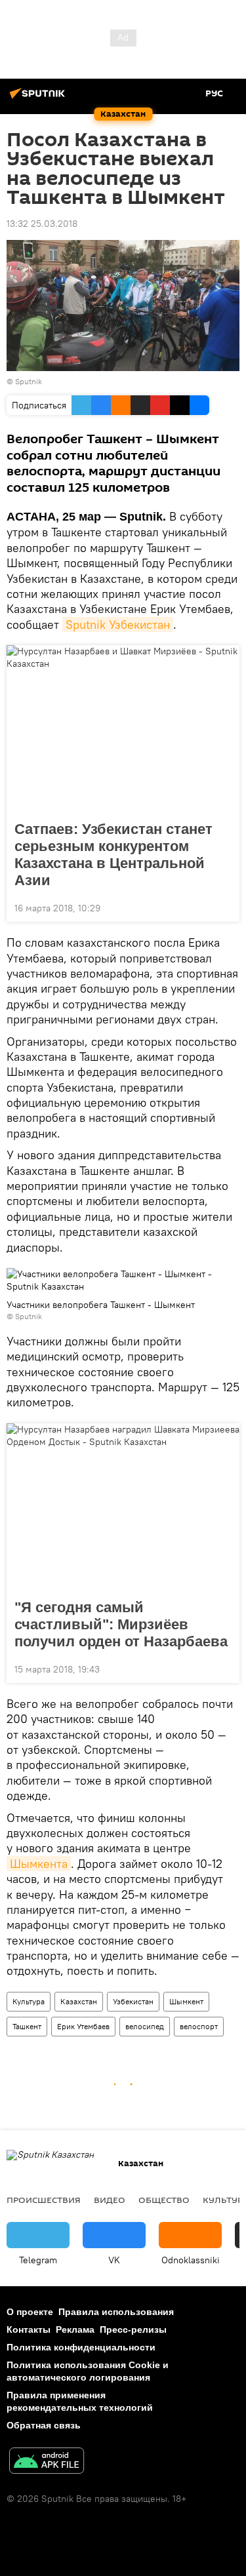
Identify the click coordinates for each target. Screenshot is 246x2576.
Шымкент (186, 2001)
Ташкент (27, 2026)
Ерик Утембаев (83, 2026)
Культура (29, 2001)
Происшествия (44, 2200)
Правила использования (116, 2312)
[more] (224, 907)
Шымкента (39, 1864)
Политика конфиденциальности (81, 2347)
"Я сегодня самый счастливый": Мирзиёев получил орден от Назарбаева (121, 1624)
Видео (110, 2200)
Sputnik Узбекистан (118, 624)
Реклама (75, 2329)
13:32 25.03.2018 (42, 224)
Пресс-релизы (133, 2329)
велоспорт (199, 2026)
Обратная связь (44, 2425)
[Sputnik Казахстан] (39, 98)
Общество (164, 2200)
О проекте (30, 2312)
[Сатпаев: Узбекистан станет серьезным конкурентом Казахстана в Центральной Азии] (123, 729)
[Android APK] (47, 2462)
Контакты (29, 2329)
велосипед (145, 2026)
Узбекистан (133, 2001)
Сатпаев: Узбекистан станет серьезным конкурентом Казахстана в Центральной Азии (113, 855)
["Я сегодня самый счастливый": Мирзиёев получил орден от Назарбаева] (123, 1507)
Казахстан (79, 2001)
